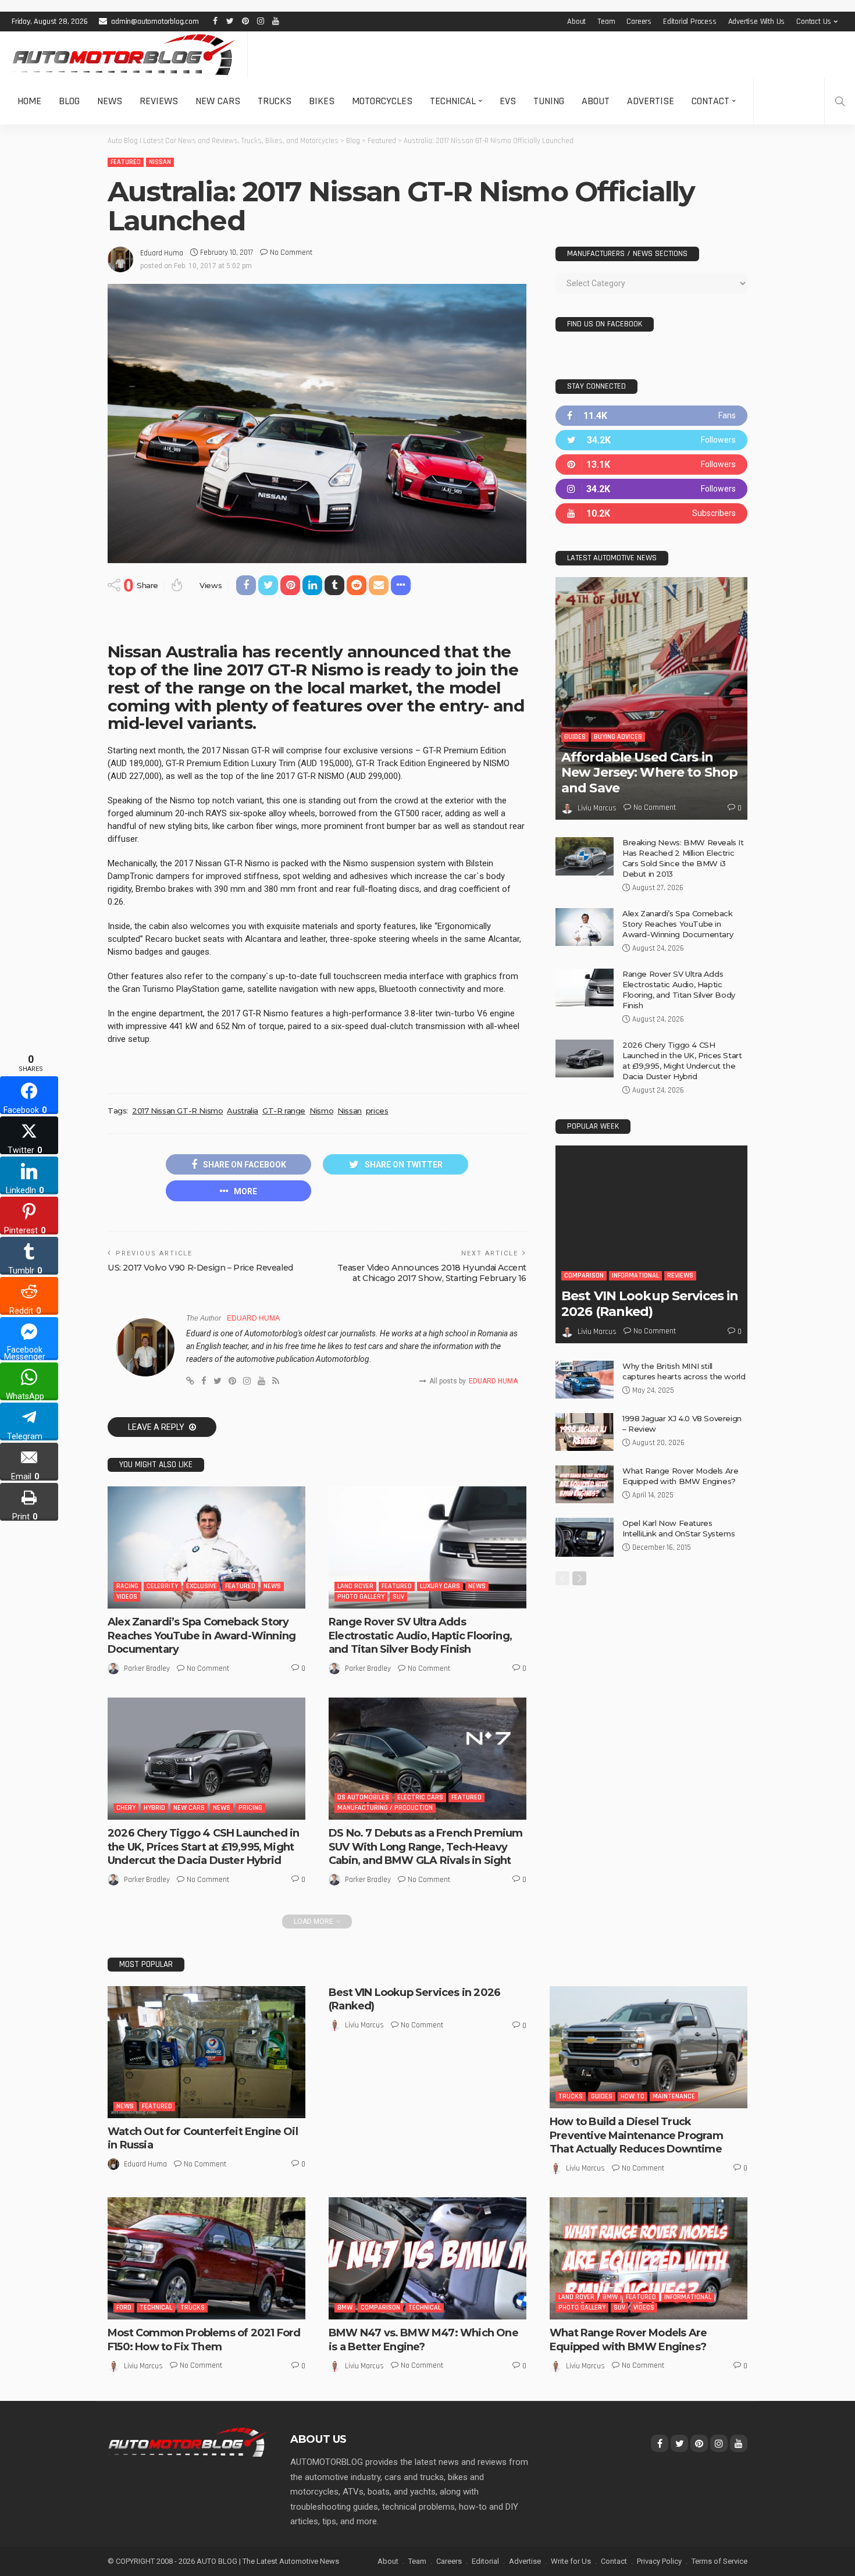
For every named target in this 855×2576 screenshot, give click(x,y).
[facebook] (651, 416)
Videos (127, 1597)
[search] (840, 101)
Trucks (275, 101)
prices (377, 1111)
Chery (126, 1808)
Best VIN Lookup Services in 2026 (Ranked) (650, 1303)
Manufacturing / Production (385, 1808)
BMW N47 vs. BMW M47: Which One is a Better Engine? (423, 2340)
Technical (453, 101)
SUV (398, 1597)
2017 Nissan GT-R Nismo (177, 1111)
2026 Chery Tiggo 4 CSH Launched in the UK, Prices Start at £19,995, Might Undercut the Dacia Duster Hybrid (203, 1847)
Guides (575, 737)
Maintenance (674, 2096)
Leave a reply (157, 1427)
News (110, 101)
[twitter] (651, 440)
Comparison (584, 1275)
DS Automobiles (363, 1797)
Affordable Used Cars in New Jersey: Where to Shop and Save (649, 773)
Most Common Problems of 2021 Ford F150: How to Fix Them (204, 2340)
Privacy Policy (659, 2561)
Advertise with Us (757, 22)
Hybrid (154, 1808)
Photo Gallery (361, 1597)
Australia (243, 1111)
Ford (124, 2308)
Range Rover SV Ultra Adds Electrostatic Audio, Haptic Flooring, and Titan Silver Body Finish (420, 1636)
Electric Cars (420, 1797)
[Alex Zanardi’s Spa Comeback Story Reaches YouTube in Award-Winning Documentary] (206, 1547)
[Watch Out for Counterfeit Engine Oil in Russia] (206, 2052)
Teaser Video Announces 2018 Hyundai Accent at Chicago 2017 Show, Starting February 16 (432, 1273)
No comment (291, 252)
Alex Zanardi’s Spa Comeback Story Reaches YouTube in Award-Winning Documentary (202, 1636)
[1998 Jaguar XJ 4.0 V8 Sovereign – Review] (585, 1432)
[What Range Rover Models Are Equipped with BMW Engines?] (585, 1484)
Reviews (159, 101)
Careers (639, 22)
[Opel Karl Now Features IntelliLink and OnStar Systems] (585, 1537)
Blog (69, 101)
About (576, 22)
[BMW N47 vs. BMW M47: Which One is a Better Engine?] (427, 2258)
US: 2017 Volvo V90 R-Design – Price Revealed (200, 1268)
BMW (345, 2308)
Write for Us (571, 2561)
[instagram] (651, 489)
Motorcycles (382, 101)
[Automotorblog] (124, 55)
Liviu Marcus (597, 808)
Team (606, 22)
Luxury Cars (440, 1586)
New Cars (218, 101)
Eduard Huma (162, 253)
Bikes (322, 101)
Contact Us (814, 22)
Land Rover (355, 1586)
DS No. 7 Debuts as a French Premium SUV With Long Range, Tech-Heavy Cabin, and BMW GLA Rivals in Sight (426, 1847)
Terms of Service (719, 2561)
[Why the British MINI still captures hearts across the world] (585, 1380)
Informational (635, 1275)
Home (29, 101)
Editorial (485, 2561)
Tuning (549, 101)
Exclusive (202, 1586)
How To (633, 2096)
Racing (127, 1586)
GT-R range (284, 1111)
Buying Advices (618, 737)
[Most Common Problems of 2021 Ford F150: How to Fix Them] (206, 2258)
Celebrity (162, 1586)
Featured (126, 162)
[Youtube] (651, 513)
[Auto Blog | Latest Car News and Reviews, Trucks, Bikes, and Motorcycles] (187, 2442)
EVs (508, 101)
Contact (710, 101)
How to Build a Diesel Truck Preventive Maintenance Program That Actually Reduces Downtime (636, 2135)
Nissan (160, 162)
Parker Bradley (147, 1668)
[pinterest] (651, 465)
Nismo (321, 1111)
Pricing (250, 1808)
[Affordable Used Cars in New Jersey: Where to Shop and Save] (651, 698)
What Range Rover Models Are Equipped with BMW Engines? (628, 2340)
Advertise (651, 101)
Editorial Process (690, 22)
